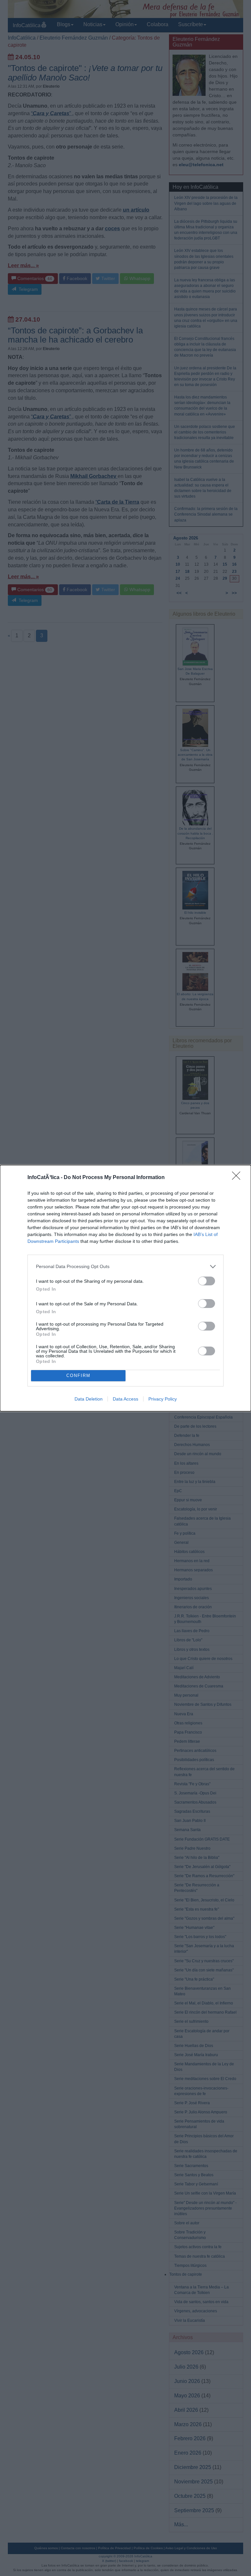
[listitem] (125, 1267)
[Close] (238, 1178)
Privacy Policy (163, 1399)
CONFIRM (78, 1376)
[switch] (207, 1281)
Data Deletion (89, 1399)
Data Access (125, 1399)
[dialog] (125, 1288)
